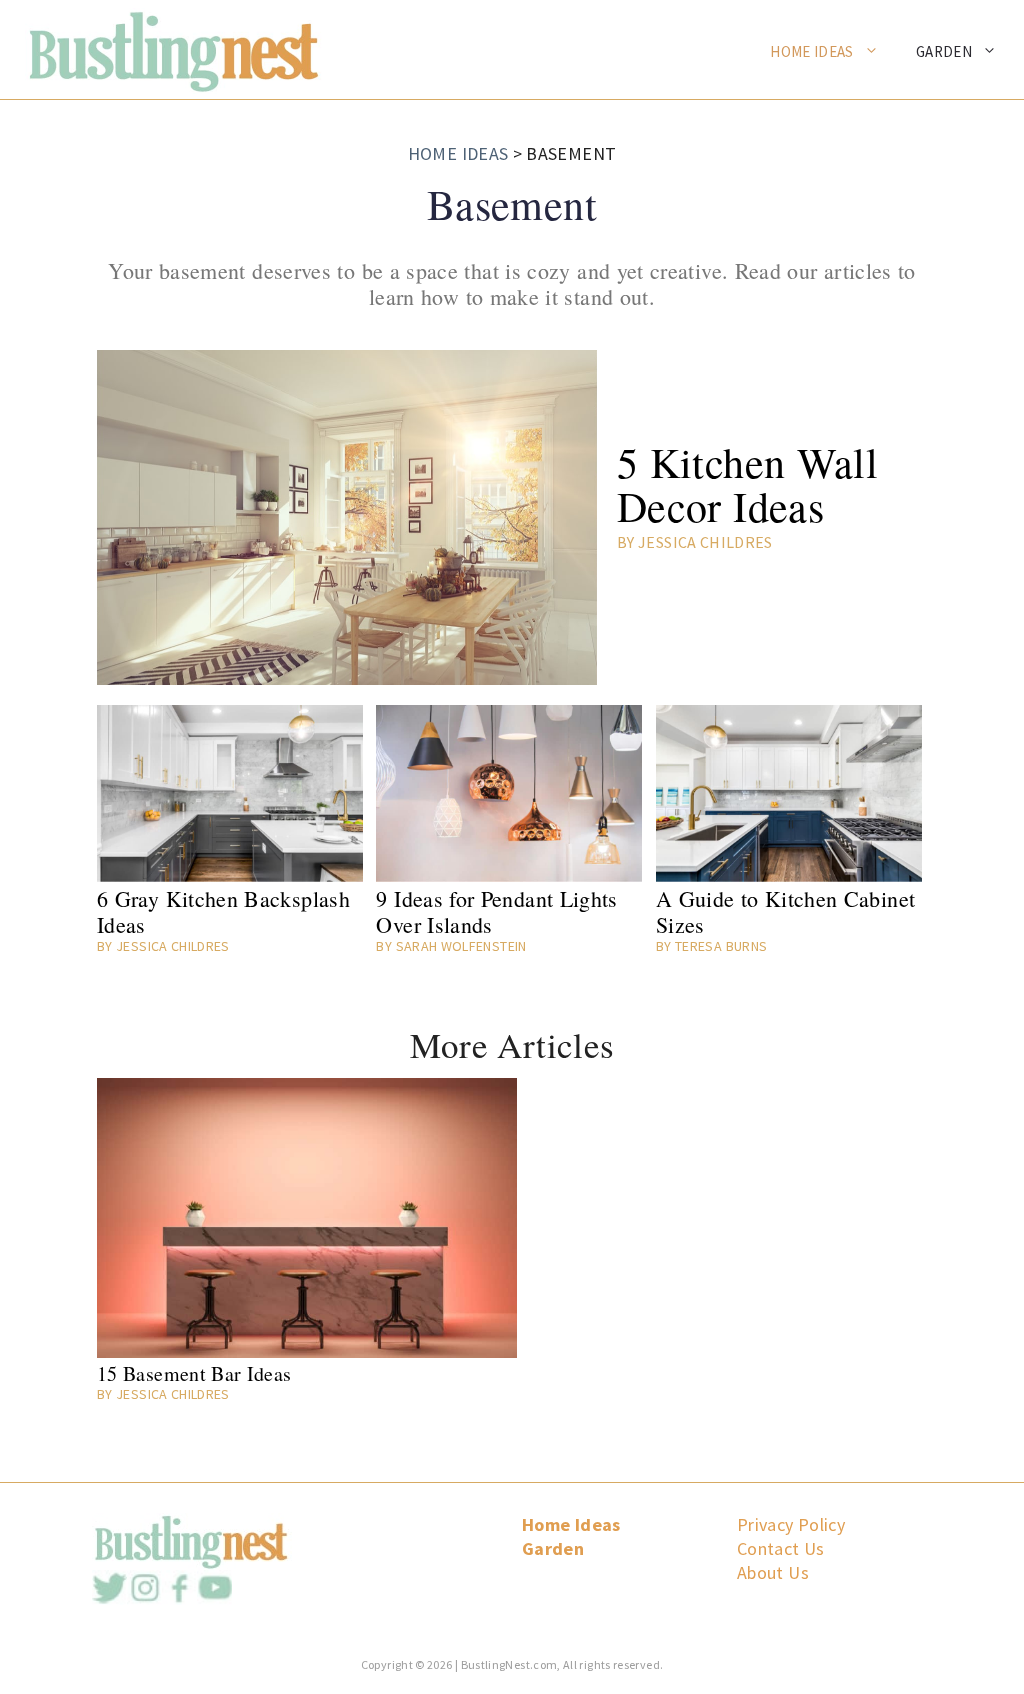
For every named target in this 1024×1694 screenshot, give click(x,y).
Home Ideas (812, 51)
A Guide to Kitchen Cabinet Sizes (785, 912)
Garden (944, 51)
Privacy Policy (791, 1524)
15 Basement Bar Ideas (194, 1374)
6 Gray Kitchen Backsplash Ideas (223, 912)
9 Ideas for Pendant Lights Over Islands (496, 912)
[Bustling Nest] (162, 48)
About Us (773, 1572)
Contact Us (781, 1548)
